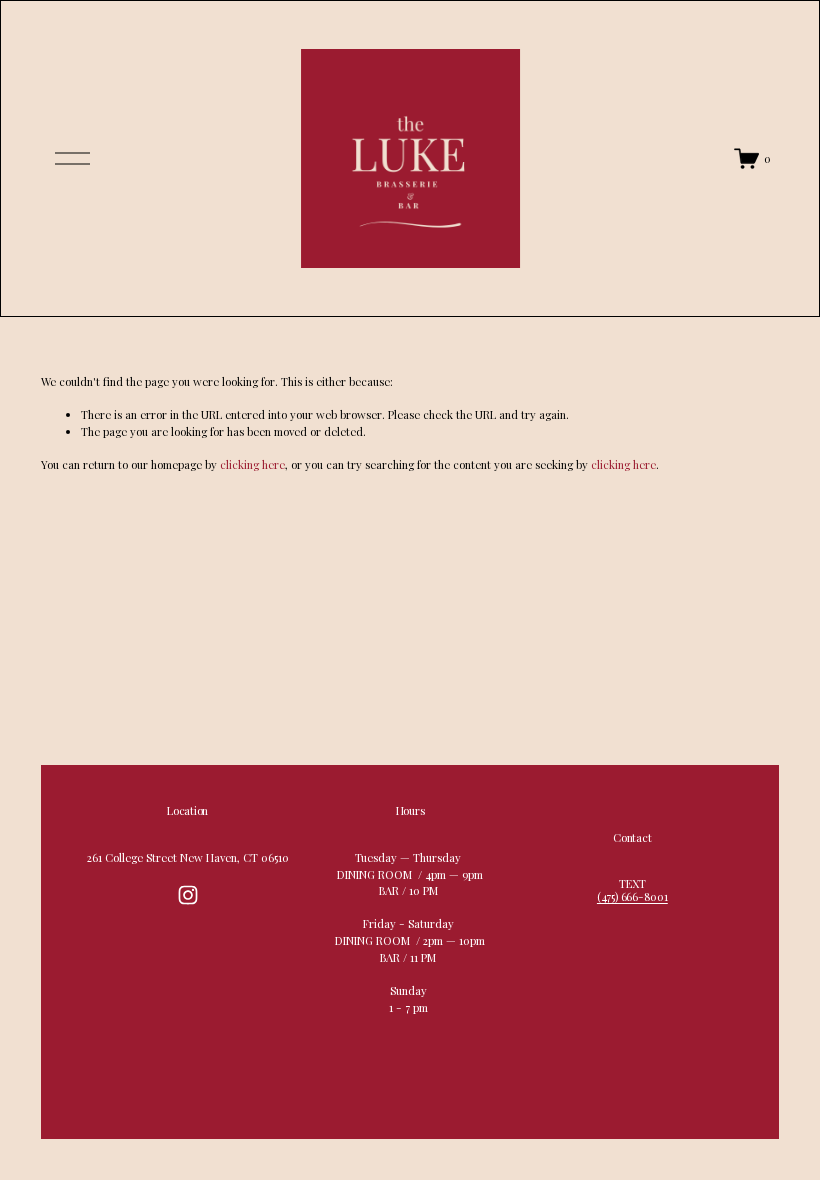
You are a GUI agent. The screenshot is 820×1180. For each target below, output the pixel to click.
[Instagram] (188, 895)
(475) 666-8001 (632, 897)
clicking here (252, 464)
